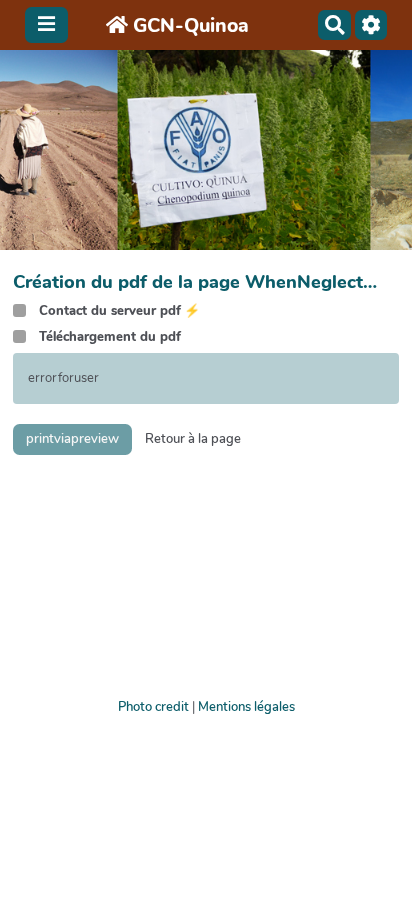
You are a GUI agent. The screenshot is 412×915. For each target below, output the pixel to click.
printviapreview (72, 439)
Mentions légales (246, 707)
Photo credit (153, 707)
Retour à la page (193, 439)
